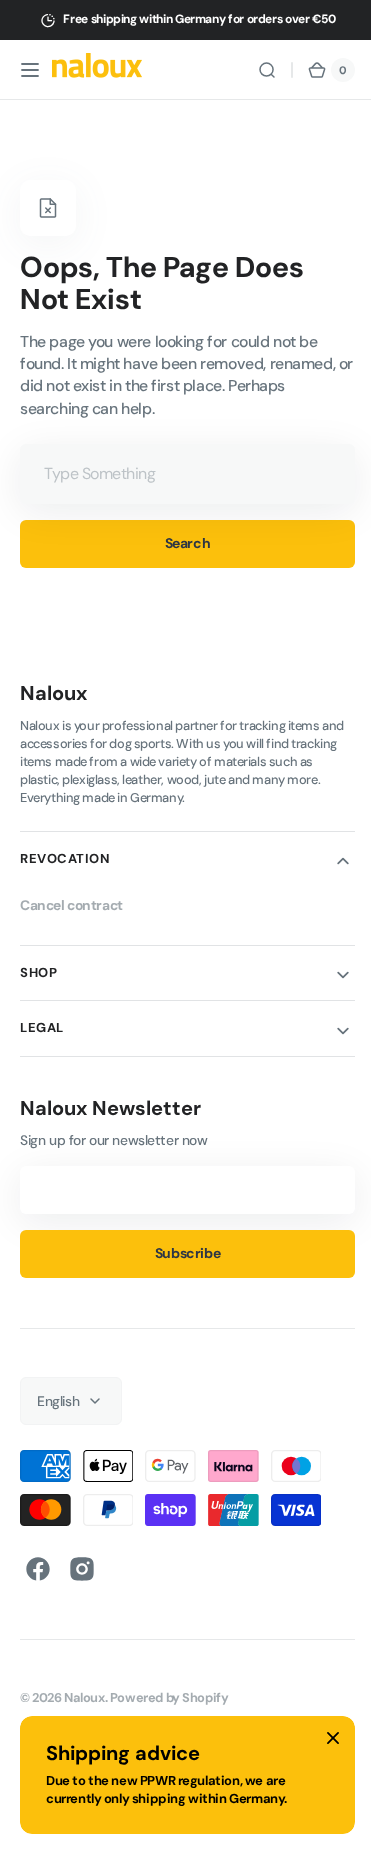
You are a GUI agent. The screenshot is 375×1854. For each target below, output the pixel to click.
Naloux (84, 1697)
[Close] (333, 1738)
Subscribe (179, 1253)
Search (179, 543)
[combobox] (180, 474)
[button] (30, 70)
